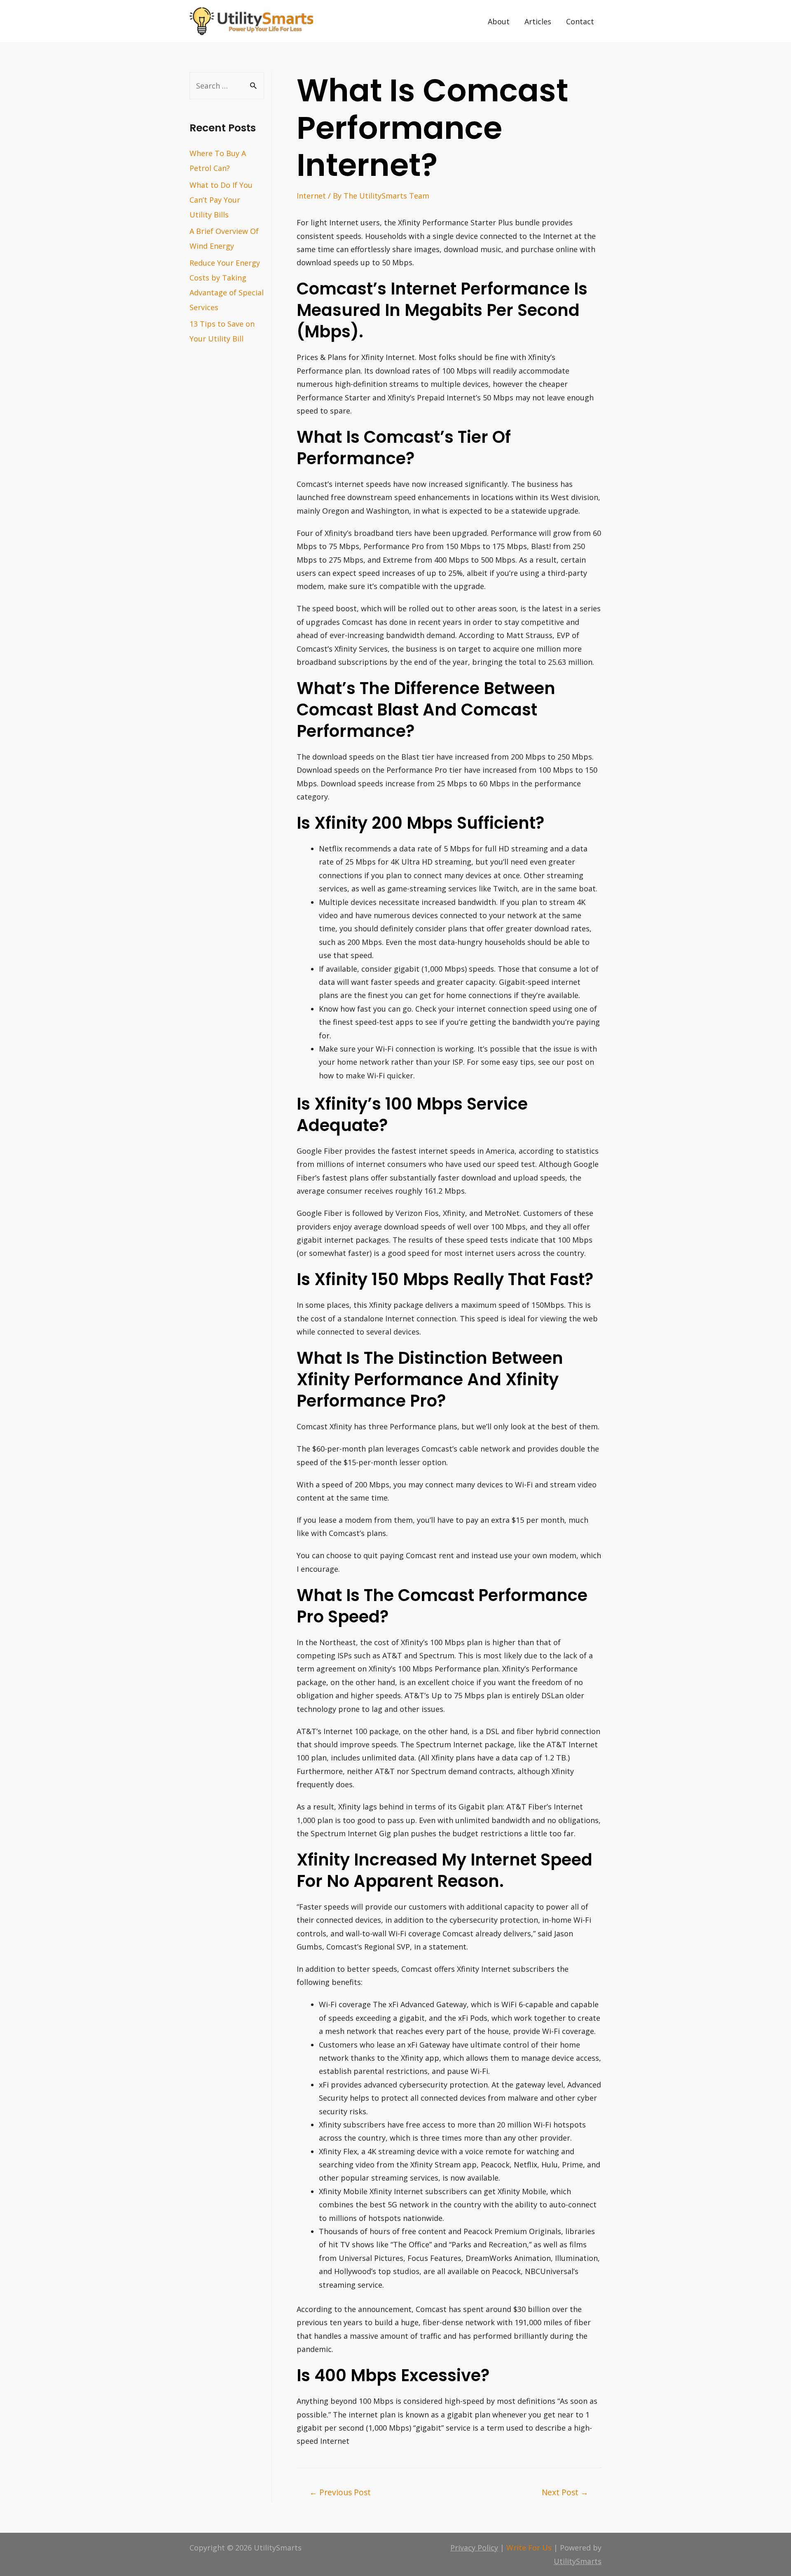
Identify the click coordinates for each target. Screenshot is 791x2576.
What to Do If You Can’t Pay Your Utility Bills (221, 200)
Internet (311, 196)
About (499, 21)
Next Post (565, 2492)
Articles (538, 21)
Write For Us (529, 2548)
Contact (580, 21)
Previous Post (340, 2492)
